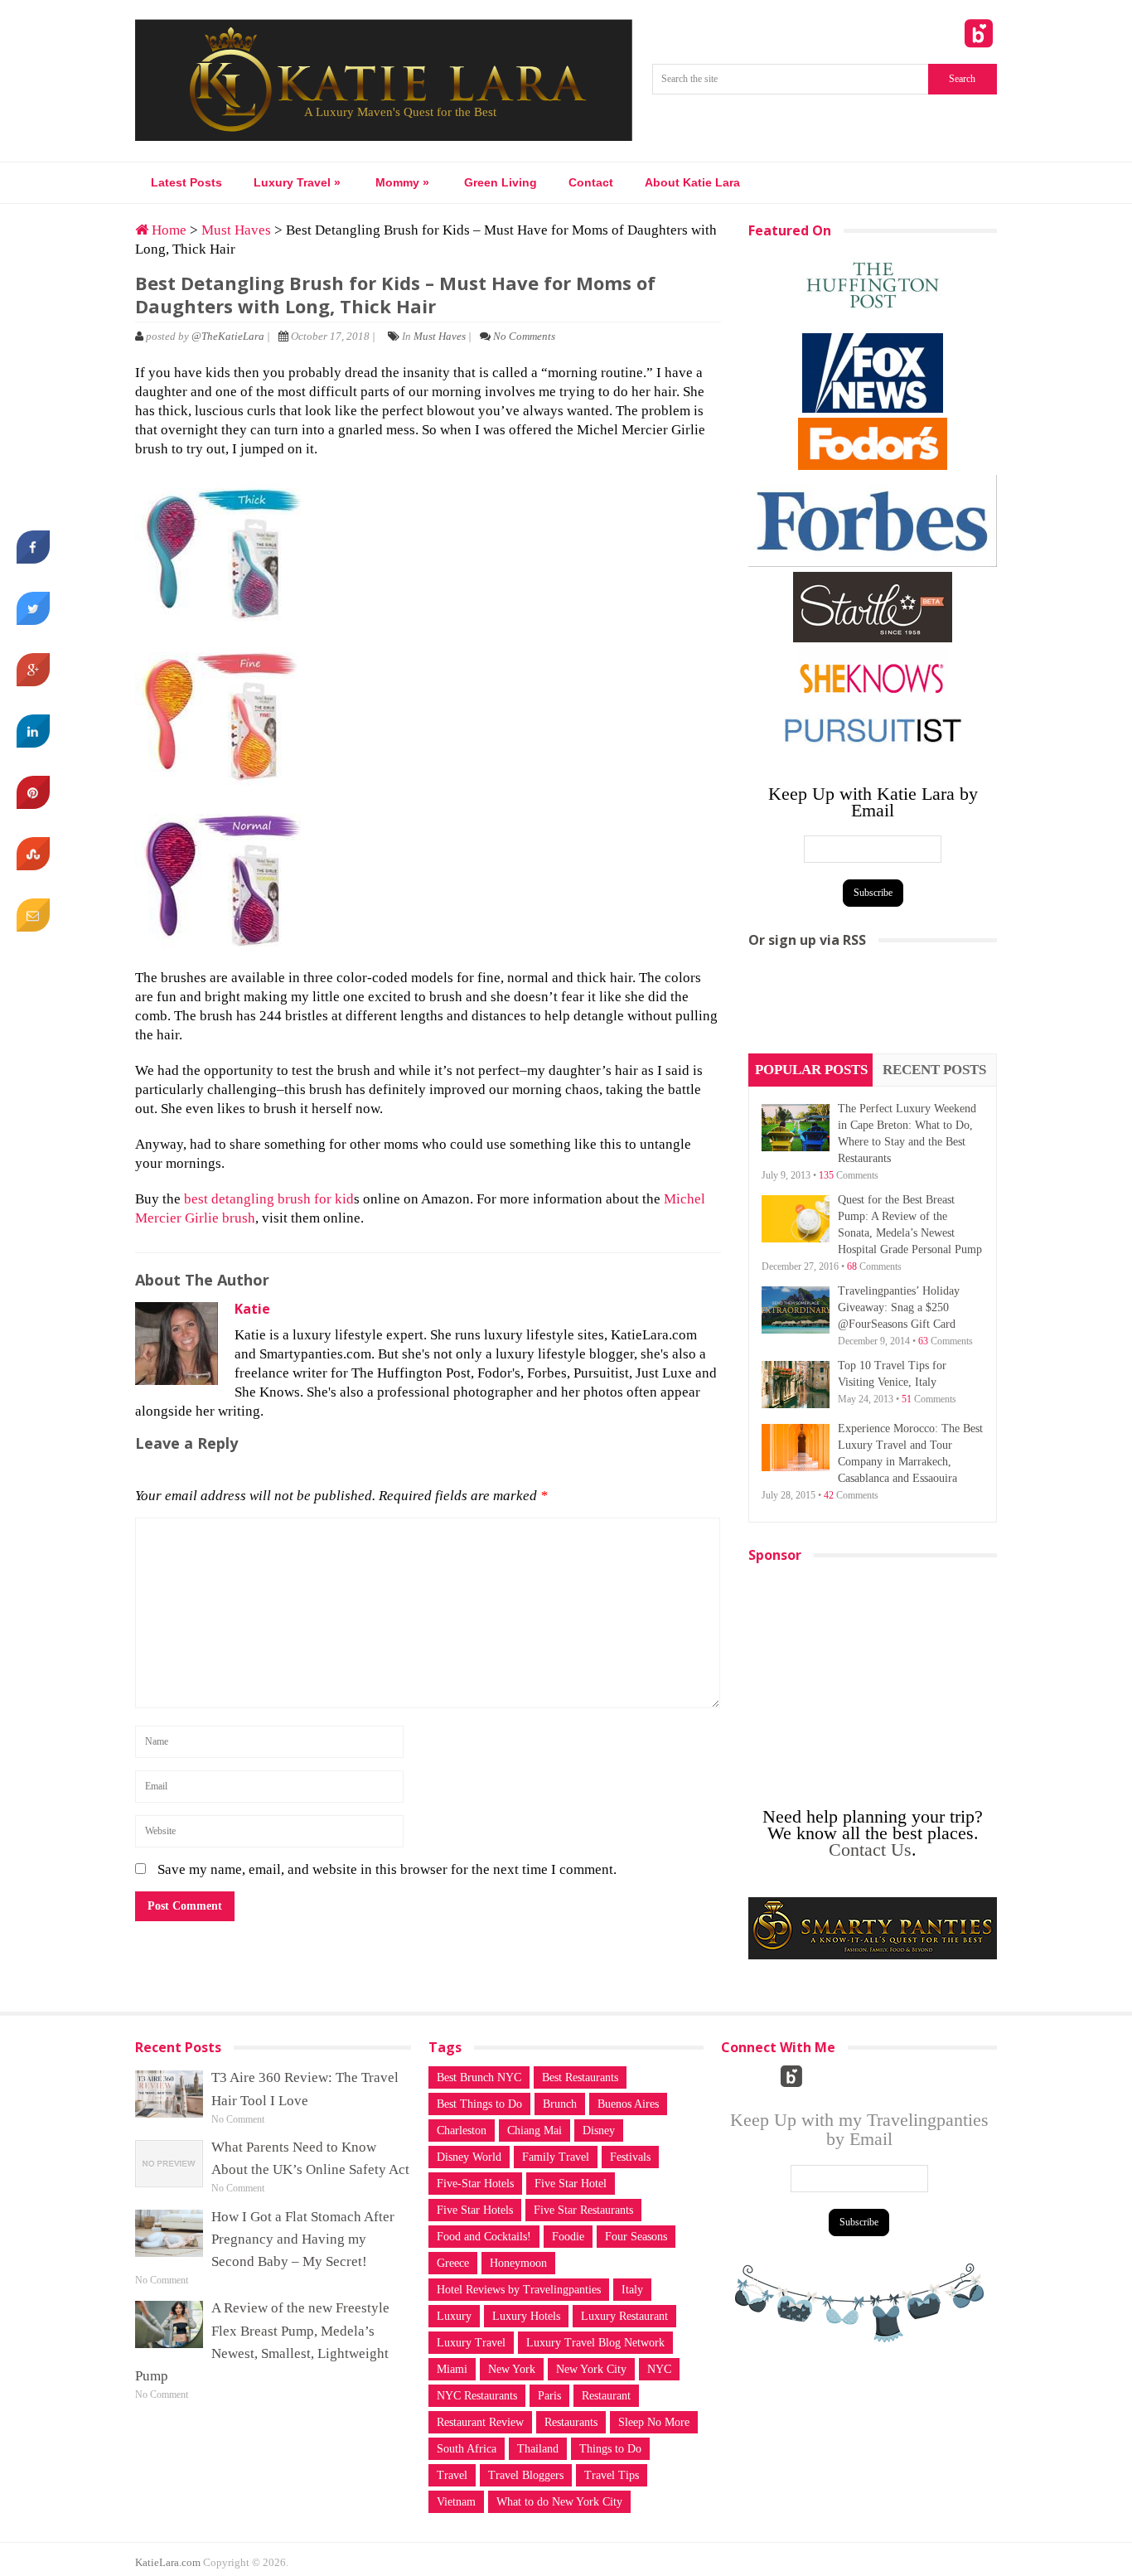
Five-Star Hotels (475, 2184)
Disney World (469, 2157)
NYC (659, 2369)
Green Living (501, 182)
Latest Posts (186, 182)
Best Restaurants (580, 2077)
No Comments (524, 336)
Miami (452, 2369)
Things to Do (610, 2449)
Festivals (630, 2157)
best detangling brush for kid (269, 1199)
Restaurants (571, 2422)
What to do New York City (559, 2502)
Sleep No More (654, 2422)
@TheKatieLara (228, 336)
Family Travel (556, 2157)
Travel (452, 2475)
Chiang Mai (535, 2131)
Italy (632, 2290)
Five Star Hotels (475, 2210)
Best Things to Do (479, 2104)
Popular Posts (811, 1070)
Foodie (568, 2237)
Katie (252, 1309)
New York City (591, 2369)
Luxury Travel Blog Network (595, 2343)
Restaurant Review (480, 2422)
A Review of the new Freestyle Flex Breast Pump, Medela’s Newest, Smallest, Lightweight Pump (262, 2342)
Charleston (462, 2131)
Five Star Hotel (571, 2184)
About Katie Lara (692, 182)
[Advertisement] (873, 1006)
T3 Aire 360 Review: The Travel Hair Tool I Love (305, 2089)
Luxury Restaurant (624, 2316)
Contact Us (870, 1850)
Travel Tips (612, 2475)
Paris (549, 2396)
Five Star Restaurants (583, 2210)
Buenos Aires (628, 2104)
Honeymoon (518, 2263)
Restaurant (606, 2396)
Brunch (560, 2104)
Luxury (454, 2316)
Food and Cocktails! (484, 2237)
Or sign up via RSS (807, 940)
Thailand (538, 2449)
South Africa (467, 2449)
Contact (591, 182)
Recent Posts (934, 1070)
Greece (453, 2263)
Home (167, 230)
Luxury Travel (297, 182)
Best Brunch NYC (479, 2077)
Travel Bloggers (526, 2475)
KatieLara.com (168, 2562)
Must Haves (236, 230)
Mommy (402, 182)
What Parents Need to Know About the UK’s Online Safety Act (310, 2158)
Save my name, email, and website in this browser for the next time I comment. (387, 1869)
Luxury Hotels (526, 2316)
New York (512, 2369)
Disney (599, 2131)
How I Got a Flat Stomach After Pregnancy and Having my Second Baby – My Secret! (303, 2239)
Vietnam (456, 2502)
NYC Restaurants (477, 2396)
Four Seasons (636, 2237)
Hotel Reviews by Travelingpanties (519, 2290)
